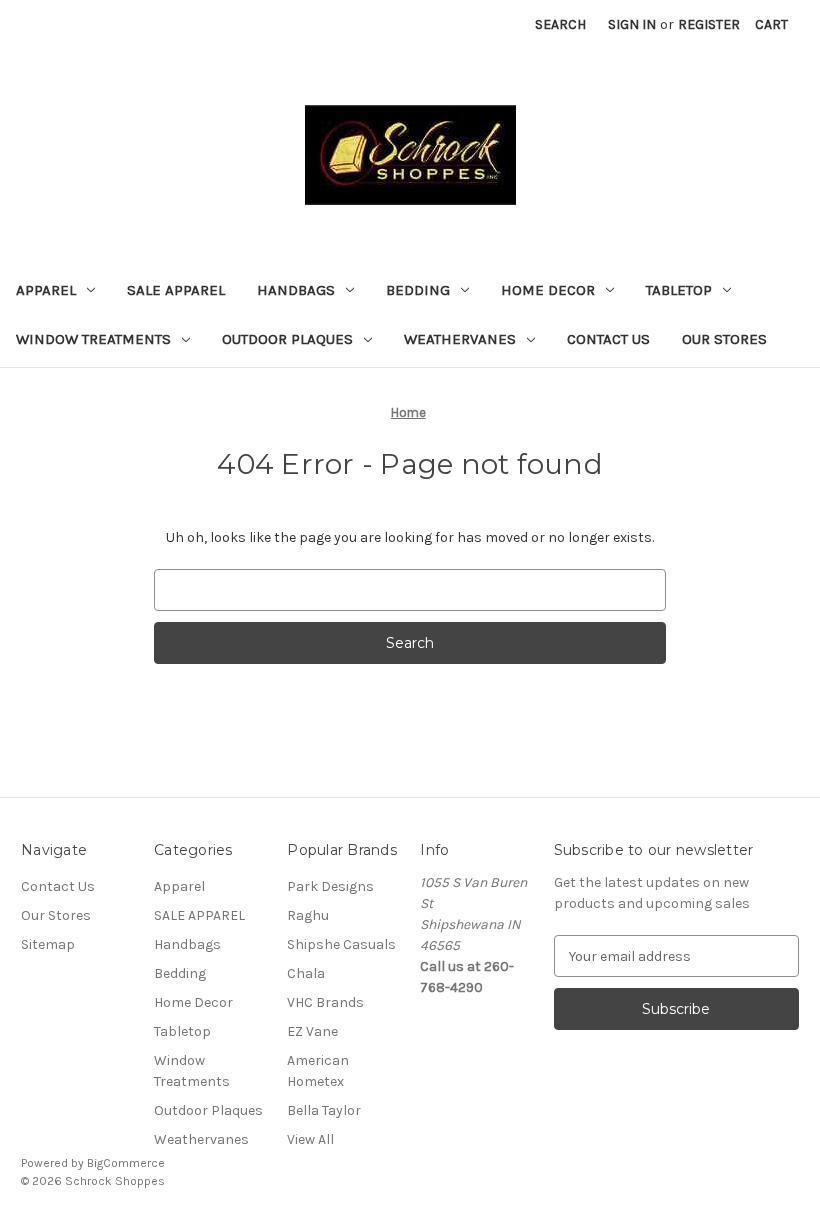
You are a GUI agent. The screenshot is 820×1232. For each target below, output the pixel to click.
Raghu (308, 915)
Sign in (632, 24)
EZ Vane (312, 1031)
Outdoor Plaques (287, 339)
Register (709, 24)
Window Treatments (93, 339)
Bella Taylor (324, 1110)
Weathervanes (460, 339)
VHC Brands (325, 1002)
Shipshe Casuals (341, 944)
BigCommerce (126, 1163)
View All (310, 1139)
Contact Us (608, 339)
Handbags (296, 290)
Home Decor (548, 290)
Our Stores (724, 339)
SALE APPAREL (176, 290)
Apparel (46, 290)
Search (560, 24)
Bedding (418, 290)
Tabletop (679, 290)
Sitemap (48, 944)
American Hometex (318, 1071)
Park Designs (330, 886)
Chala (306, 973)
